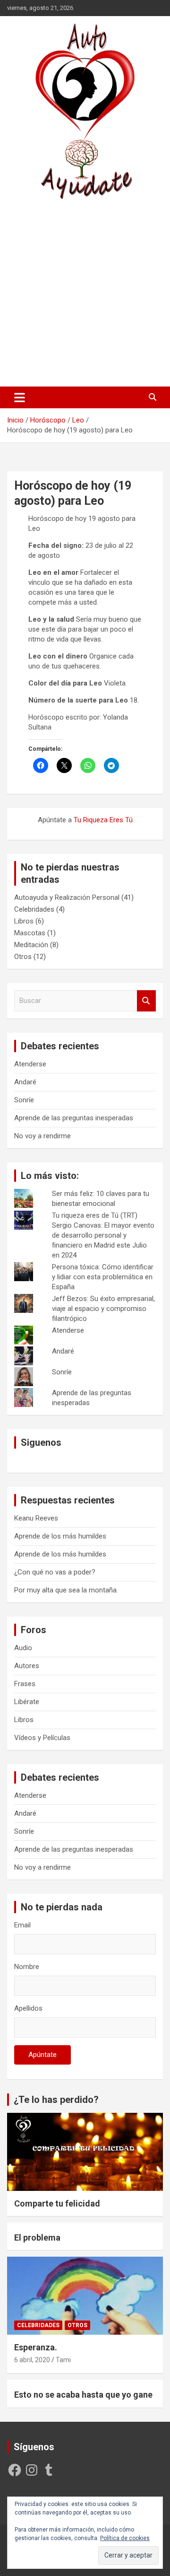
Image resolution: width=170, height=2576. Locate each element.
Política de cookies (125, 2538)
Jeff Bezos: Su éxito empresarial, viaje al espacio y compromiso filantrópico (103, 1309)
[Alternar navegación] (20, 397)
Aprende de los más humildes (60, 1536)
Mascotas (30, 933)
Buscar (146, 1001)
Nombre (27, 1967)
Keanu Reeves (36, 1518)
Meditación (31, 945)
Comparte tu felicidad (57, 2203)
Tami (63, 2360)
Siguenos (41, 1442)
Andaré (25, 1082)
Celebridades (34, 909)
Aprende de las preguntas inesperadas (74, 1118)
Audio (23, 1648)
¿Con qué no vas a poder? (55, 1572)
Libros (24, 921)
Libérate (27, 1702)
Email (22, 1925)
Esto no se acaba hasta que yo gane (83, 2395)
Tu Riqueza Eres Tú (103, 820)
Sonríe (24, 1100)
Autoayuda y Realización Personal (67, 897)
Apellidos (28, 2008)
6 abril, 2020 (32, 2360)
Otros (23, 957)
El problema (37, 2238)
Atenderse (30, 1064)
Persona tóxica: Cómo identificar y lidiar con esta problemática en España (103, 1277)
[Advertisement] (85, 293)
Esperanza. (36, 2347)
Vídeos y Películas (42, 1738)
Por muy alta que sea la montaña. (66, 1590)
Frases (25, 1684)
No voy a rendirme (42, 1136)
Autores (27, 1666)
